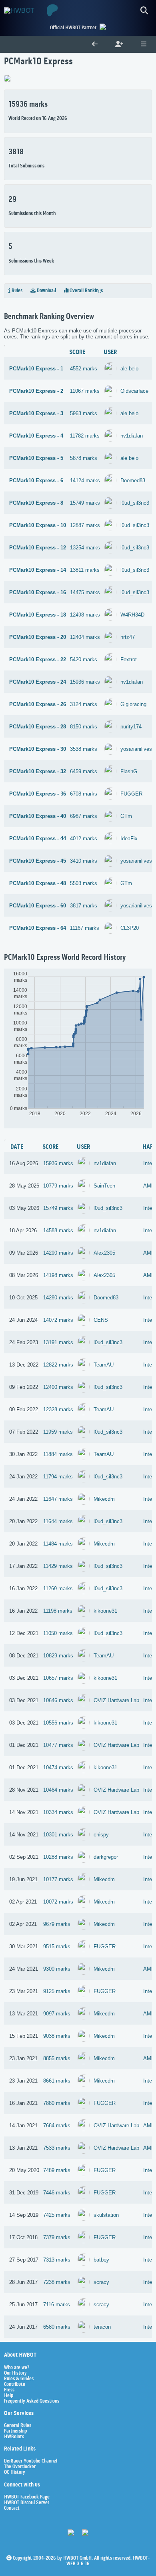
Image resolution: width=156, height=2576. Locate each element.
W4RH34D (132, 615)
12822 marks (58, 1365)
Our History (15, 2373)
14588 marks (58, 1230)
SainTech (104, 1186)
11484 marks (58, 1544)
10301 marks (58, 1835)
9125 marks (57, 1991)
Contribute (15, 2385)
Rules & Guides (19, 2379)
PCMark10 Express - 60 (38, 906)
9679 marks (57, 1924)
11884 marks (58, 1454)
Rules (16, 291)
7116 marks (57, 2304)
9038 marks (57, 2036)
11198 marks (58, 1611)
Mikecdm (104, 1499)
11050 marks (58, 1633)
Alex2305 (104, 1253)
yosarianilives (136, 749)
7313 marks (57, 2260)
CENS (101, 1320)
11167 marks (85, 928)
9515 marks (57, 1946)
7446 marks (57, 2193)
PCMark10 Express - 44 (38, 838)
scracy (101, 2282)
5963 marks (84, 413)
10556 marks (58, 1723)
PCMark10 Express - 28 (38, 727)
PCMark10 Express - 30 (38, 749)
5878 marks (84, 458)
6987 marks (84, 816)
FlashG (129, 771)
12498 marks (85, 615)
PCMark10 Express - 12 (38, 548)
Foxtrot (129, 659)
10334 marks (58, 1812)
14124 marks (85, 480)
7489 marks (57, 2170)
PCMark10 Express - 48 (38, 883)
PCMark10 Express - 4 (36, 436)
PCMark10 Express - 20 (38, 637)
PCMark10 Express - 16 (38, 592)
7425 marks (57, 2215)
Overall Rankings (86, 291)
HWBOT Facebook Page (27, 2497)
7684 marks (57, 2125)
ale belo (129, 369)
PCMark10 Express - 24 (38, 682)
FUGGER (131, 794)
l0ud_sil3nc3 (135, 503)
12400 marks (58, 1387)
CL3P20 (130, 928)
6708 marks (84, 794)
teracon (102, 2327)
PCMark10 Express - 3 (36, 413)
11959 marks (58, 1432)
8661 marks (57, 2081)
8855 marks (57, 2058)
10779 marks (58, 1186)
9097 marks (57, 2014)
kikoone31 (105, 1611)
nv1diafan (132, 436)
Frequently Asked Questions (32, 2401)
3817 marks (84, 906)
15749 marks (85, 503)
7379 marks (57, 2237)
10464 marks (58, 1790)
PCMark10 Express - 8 (36, 503)
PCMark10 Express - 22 (38, 659)
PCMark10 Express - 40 (38, 816)
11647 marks (58, 1499)
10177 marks (58, 1879)
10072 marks (58, 1902)
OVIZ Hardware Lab (116, 1700)
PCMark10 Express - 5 (36, 458)
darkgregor (106, 1857)
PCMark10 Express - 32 (38, 771)
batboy (101, 2260)
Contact (12, 2508)
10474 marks (58, 1767)
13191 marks (58, 1342)
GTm (126, 816)
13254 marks (85, 548)
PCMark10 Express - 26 (38, 704)
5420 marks (84, 659)
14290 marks (58, 1253)
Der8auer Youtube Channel (31, 2461)
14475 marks (85, 592)
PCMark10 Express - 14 (38, 570)
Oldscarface (134, 391)
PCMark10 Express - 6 (36, 480)
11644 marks (58, 1521)
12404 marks (85, 637)
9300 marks (57, 1969)
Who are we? (17, 2368)
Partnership (15, 2431)
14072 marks (58, 1320)
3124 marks (84, 704)
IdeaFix (129, 838)
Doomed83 (133, 480)
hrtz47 (128, 637)
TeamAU (104, 1365)
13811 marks (85, 570)
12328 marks (58, 1409)
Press (9, 2390)
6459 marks (84, 771)
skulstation (106, 2215)
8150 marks (84, 727)
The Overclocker (20, 2467)
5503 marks (84, 883)
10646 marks (58, 1700)
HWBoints (14, 2437)
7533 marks (57, 2148)
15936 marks (85, 682)
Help (9, 2396)
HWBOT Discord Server (27, 2503)
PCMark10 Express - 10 (38, 525)
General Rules (18, 2426)
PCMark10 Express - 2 (36, 391)
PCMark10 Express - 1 (36, 369)
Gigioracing (133, 704)
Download (46, 291)
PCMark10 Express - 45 (38, 861)
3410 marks (84, 861)
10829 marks (58, 1656)
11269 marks (58, 1588)
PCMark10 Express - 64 (38, 928)
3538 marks (84, 749)
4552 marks (84, 369)
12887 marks (85, 525)
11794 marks (58, 1477)
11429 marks (58, 1566)
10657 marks (58, 1678)
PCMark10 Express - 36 (38, 794)
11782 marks (85, 436)
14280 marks (58, 1298)
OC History (15, 2473)
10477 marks (58, 1745)
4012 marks (84, 838)
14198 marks (58, 1275)
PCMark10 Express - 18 (38, 615)
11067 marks (85, 391)
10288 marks (58, 1857)
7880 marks (57, 2103)
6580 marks (57, 2327)
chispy (101, 1835)
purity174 (131, 727)
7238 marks (57, 2282)
